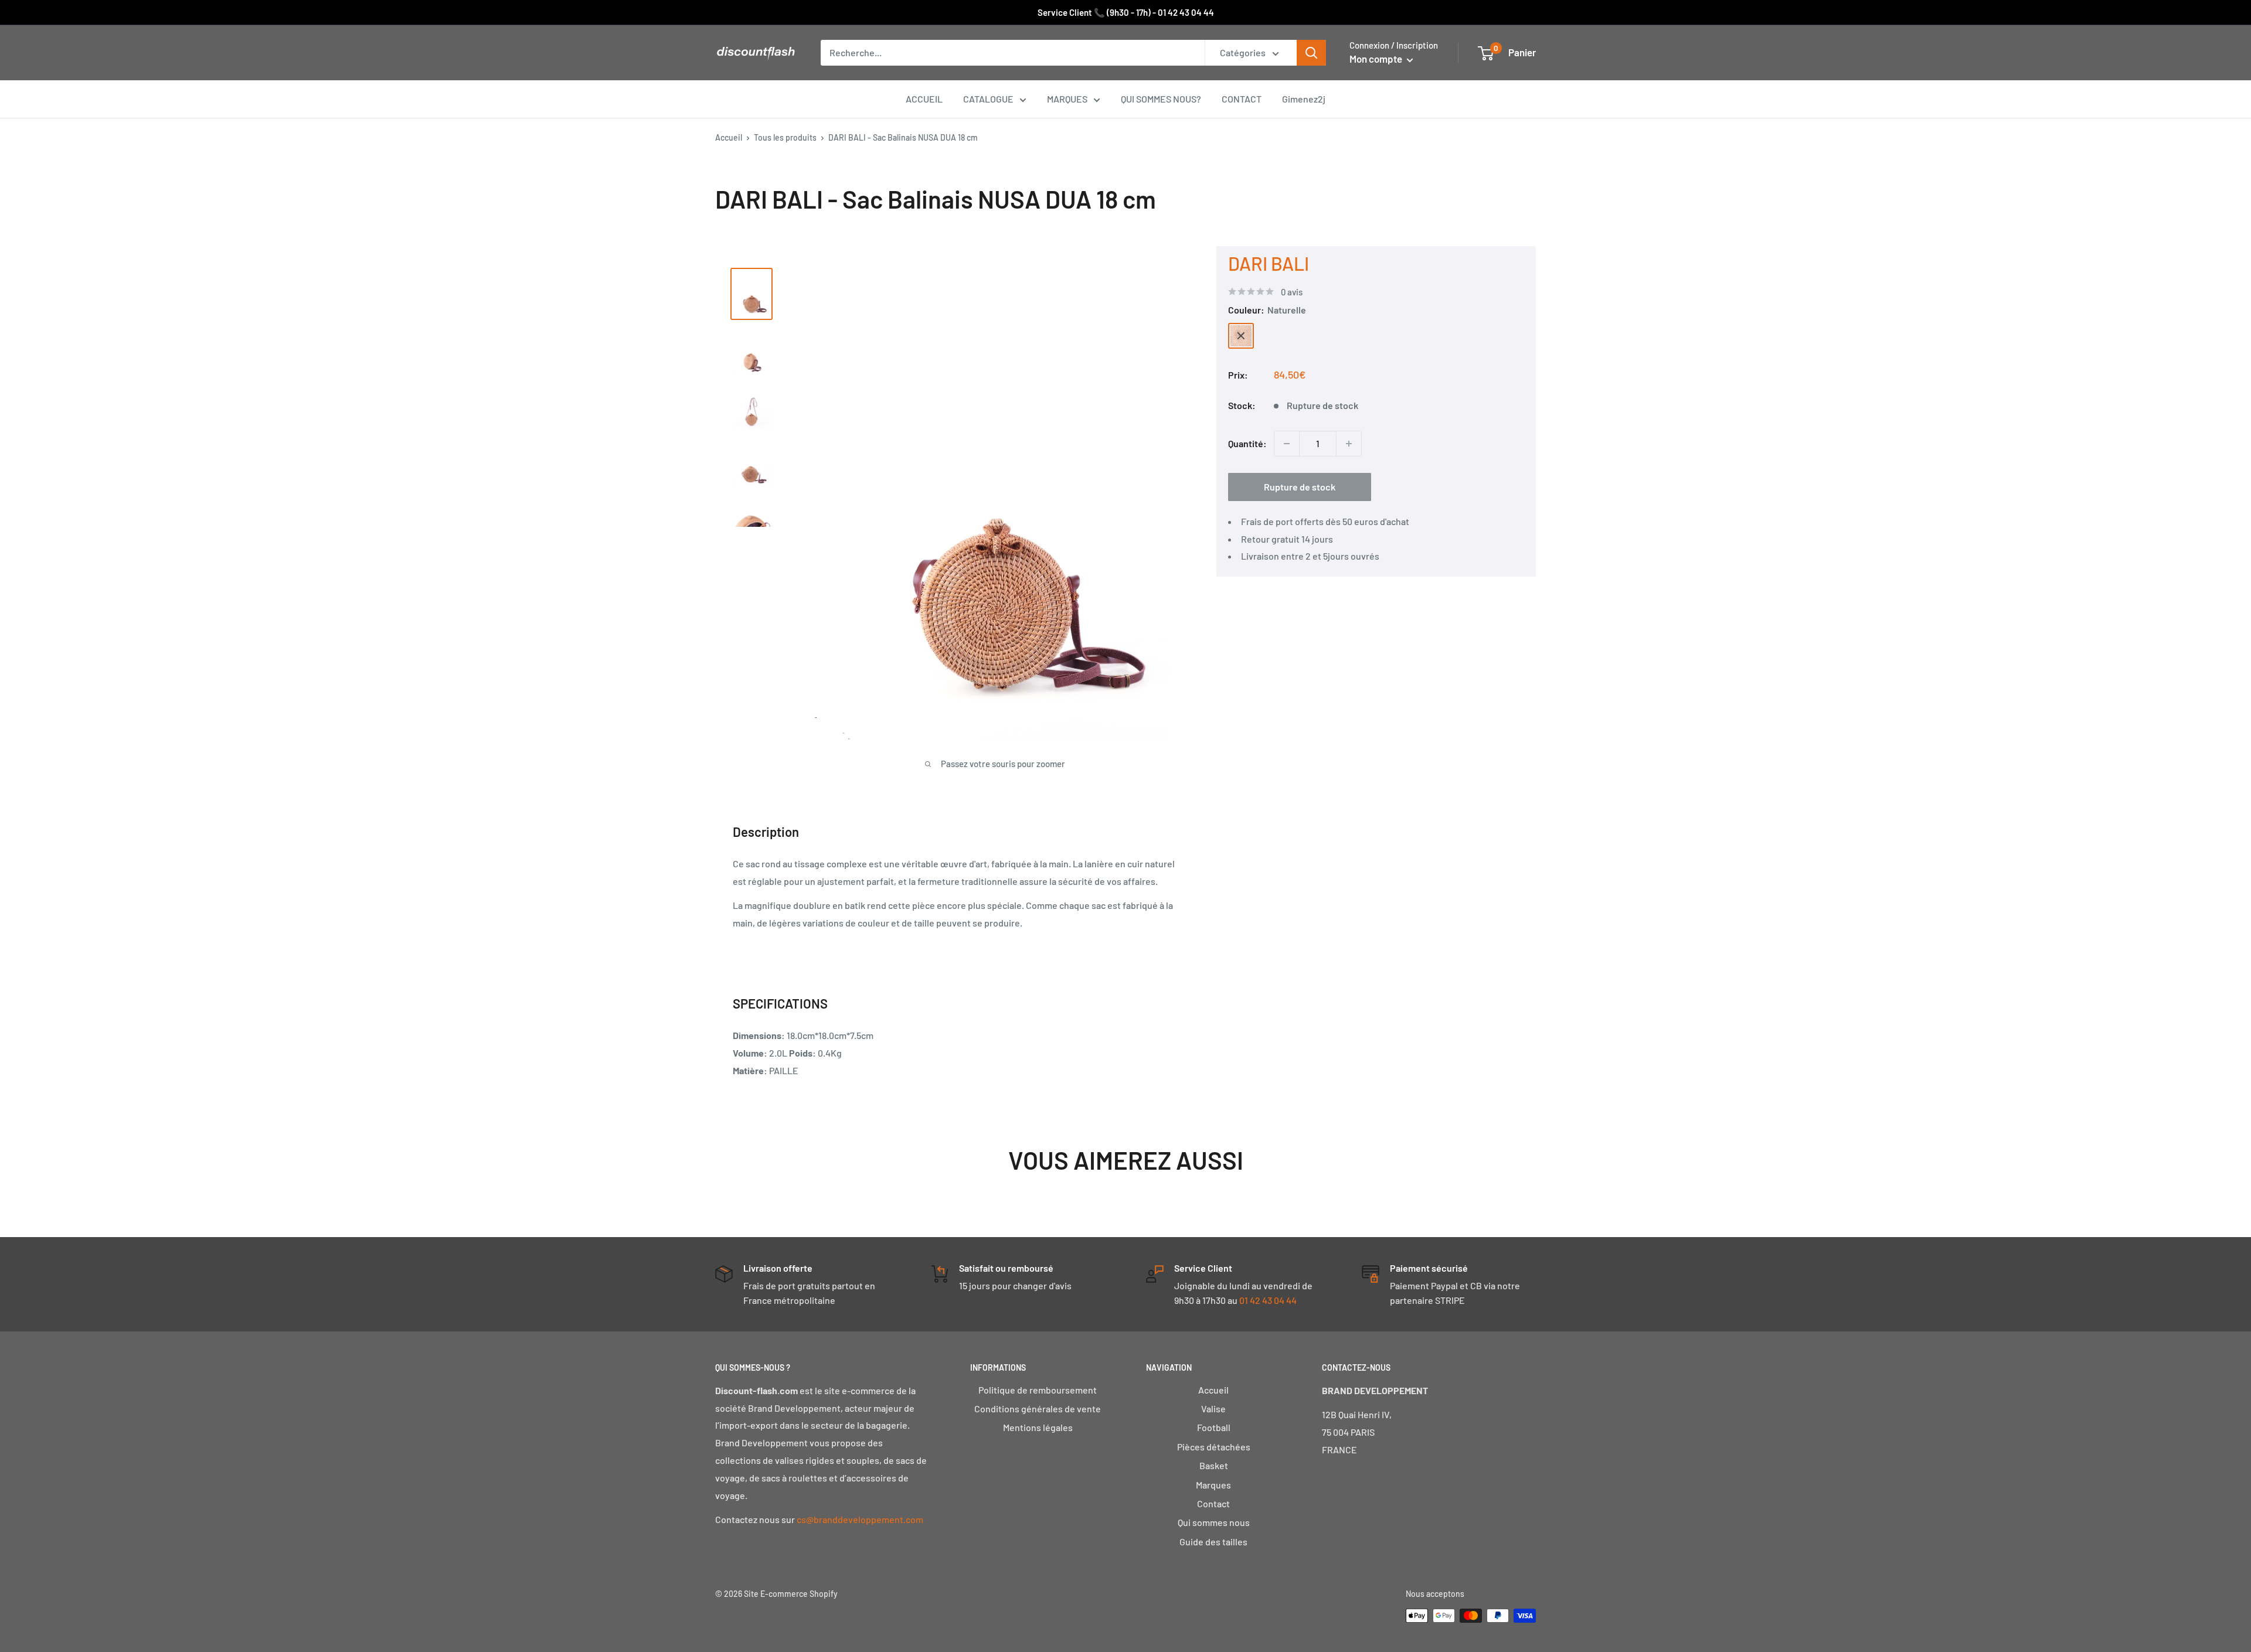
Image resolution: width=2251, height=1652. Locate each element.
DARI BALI (1269, 263)
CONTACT (1242, 99)
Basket (1214, 1465)
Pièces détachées (1214, 1447)
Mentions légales (1038, 1427)
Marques (1213, 1485)
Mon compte (1377, 59)
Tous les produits (785, 137)
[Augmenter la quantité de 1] (1349, 444)
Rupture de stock (1300, 487)
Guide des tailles (1213, 1542)
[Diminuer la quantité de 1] (1287, 444)
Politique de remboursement (1038, 1390)
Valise (1213, 1409)
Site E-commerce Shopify (791, 1594)
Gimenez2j (1304, 99)
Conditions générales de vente (1038, 1409)
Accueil (729, 137)
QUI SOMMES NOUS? (1161, 99)
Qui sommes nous (1214, 1522)
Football (1214, 1427)
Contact (1213, 1503)
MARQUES (1067, 99)
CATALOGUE (988, 99)
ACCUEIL (924, 99)
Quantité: (1247, 443)
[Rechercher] (1311, 53)
